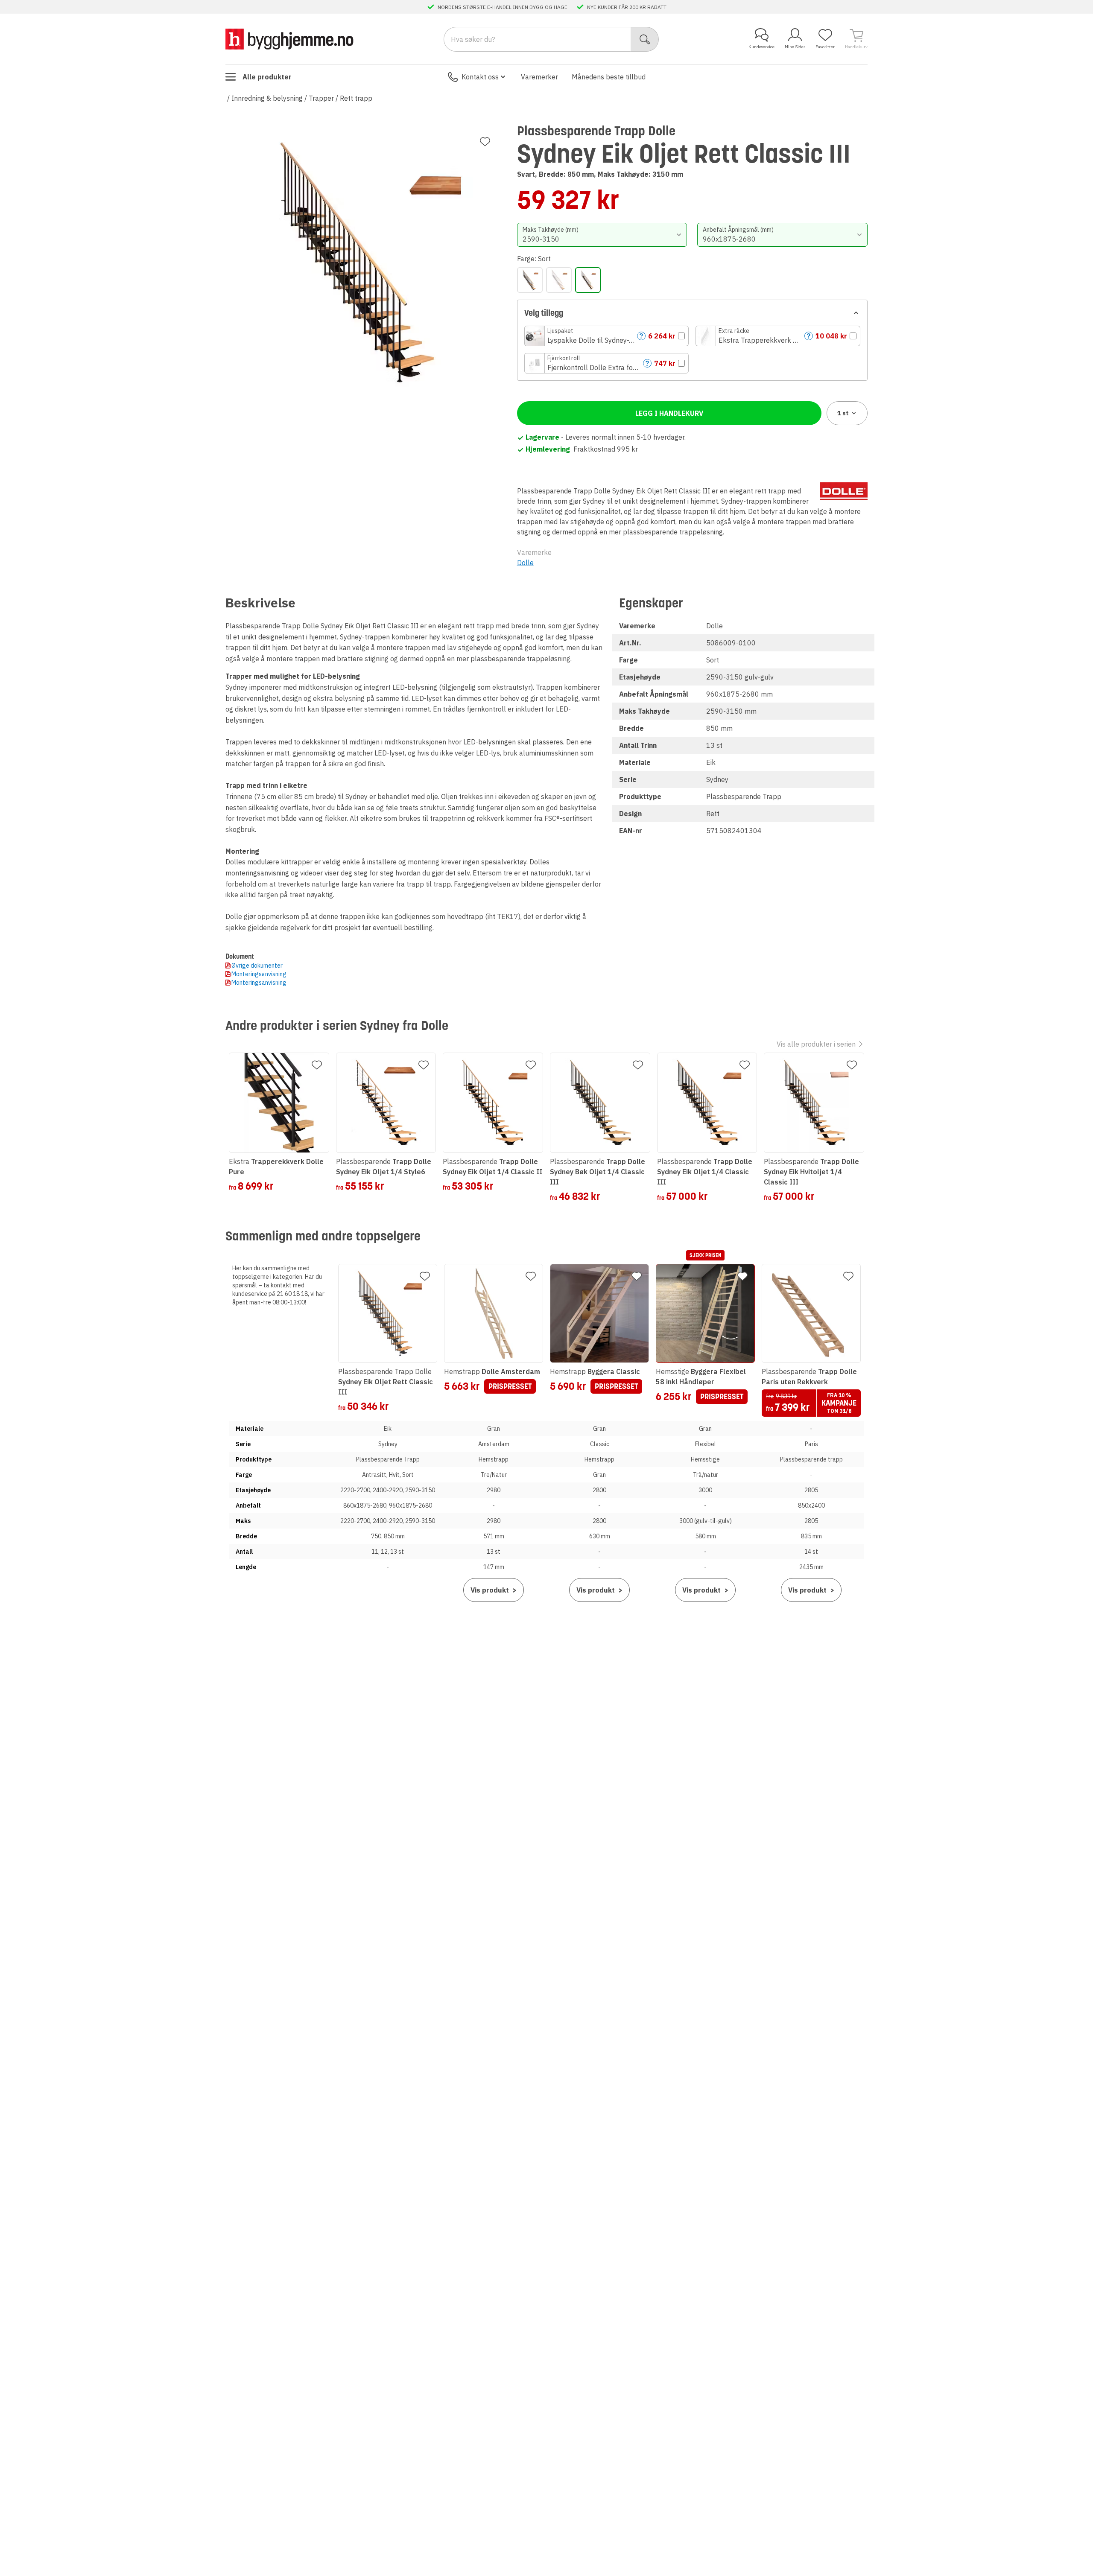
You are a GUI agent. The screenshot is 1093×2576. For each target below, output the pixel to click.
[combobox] (602, 235)
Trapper (321, 98)
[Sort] (588, 280)
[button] (607, 336)
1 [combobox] (843, 413)
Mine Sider (795, 47)
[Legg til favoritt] (485, 142)
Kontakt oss (480, 77)
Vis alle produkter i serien (816, 1044)
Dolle (525, 563)
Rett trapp (356, 98)
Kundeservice (761, 47)
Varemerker (539, 77)
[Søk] (645, 39)
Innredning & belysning (267, 98)
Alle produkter (267, 77)
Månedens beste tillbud (609, 77)
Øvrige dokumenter (257, 966)
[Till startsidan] (289, 39)
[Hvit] (559, 280)
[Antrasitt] (530, 280)
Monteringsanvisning (259, 974)
